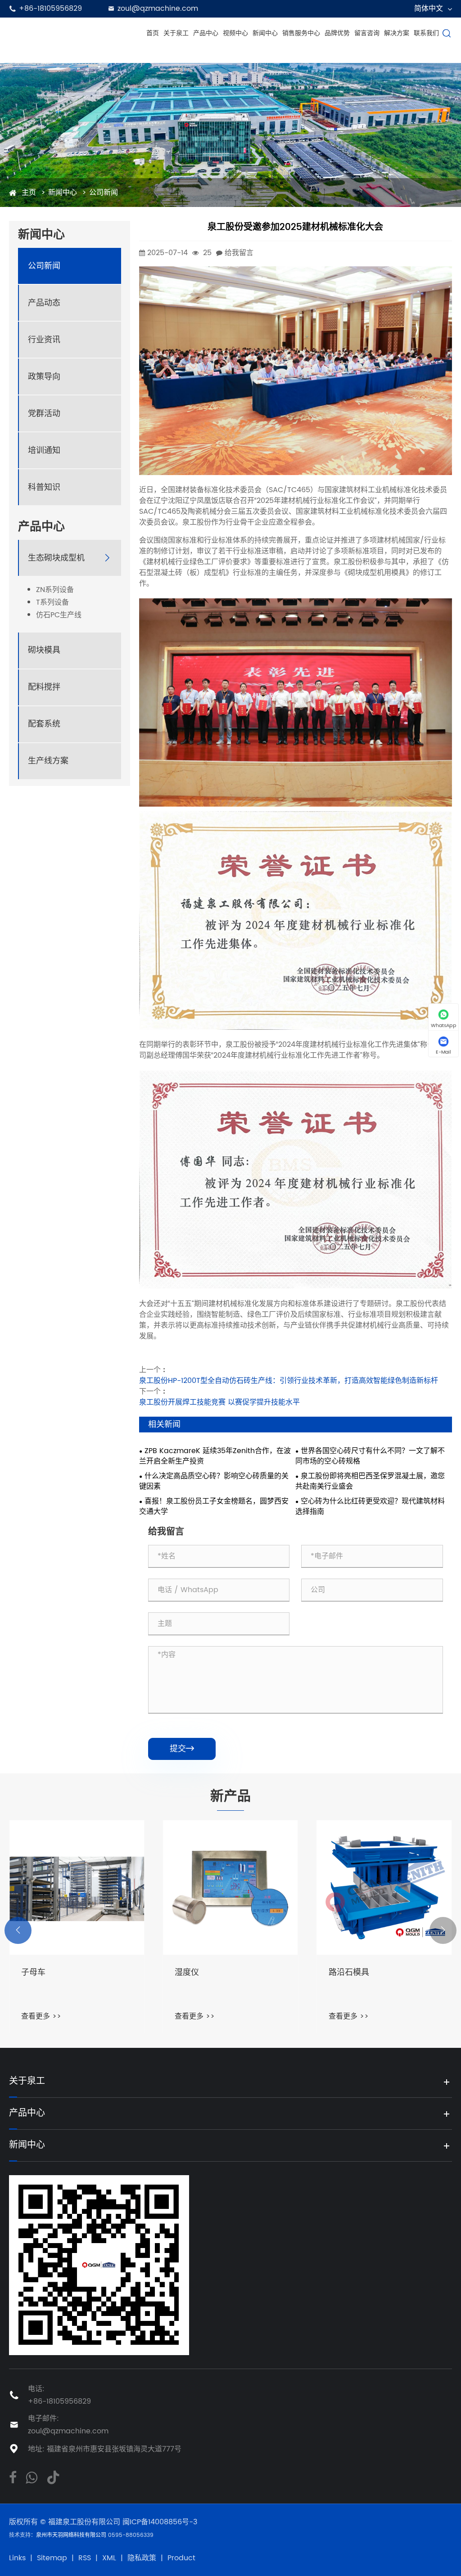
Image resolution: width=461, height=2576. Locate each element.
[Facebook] (13, 2477)
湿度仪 (33, 1973)
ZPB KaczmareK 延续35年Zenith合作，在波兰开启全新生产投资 (215, 1456)
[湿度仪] (77, 1887)
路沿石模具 (195, 1973)
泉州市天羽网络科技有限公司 (72, 2535)
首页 (153, 33)
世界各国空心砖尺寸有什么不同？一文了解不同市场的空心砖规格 (370, 1456)
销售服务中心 (301, 33)
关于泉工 (176, 33)
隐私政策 (142, 2558)
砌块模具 (44, 650)
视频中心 (235, 33)
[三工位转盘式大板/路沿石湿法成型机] (384, 1887)
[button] (18, 1930)
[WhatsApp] (32, 2477)
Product (181, 2558)
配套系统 (44, 724)
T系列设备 (52, 603)
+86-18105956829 (50, 9)
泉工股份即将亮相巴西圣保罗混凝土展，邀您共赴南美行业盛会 (370, 1481)
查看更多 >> (41, 2016)
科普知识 (44, 487)
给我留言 (239, 253)
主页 (29, 193)
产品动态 (44, 303)
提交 (182, 1749)
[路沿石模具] (230, 1887)
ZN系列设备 (55, 590)
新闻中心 (265, 33)
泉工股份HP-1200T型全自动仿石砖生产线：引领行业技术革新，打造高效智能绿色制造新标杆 (289, 1381)
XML (109, 2558)
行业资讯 (44, 340)
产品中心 (206, 33)
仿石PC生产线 (59, 615)
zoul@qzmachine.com (158, 9)
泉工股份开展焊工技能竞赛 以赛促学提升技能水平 (219, 1402)
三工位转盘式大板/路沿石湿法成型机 (384, 1979)
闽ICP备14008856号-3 (160, 2522)
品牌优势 (337, 33)
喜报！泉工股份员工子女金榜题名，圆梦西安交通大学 (214, 1507)
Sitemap (52, 2558)
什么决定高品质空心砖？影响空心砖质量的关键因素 (214, 1481)
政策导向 (44, 377)
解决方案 (397, 33)
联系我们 (426, 33)
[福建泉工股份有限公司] (74, 33)
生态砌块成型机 (56, 558)
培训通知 (44, 451)
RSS (85, 2558)
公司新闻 (104, 193)
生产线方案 (48, 761)
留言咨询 (367, 33)
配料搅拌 (44, 687)
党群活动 (44, 414)
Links (17, 2558)
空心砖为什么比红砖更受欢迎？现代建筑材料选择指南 (370, 1507)
